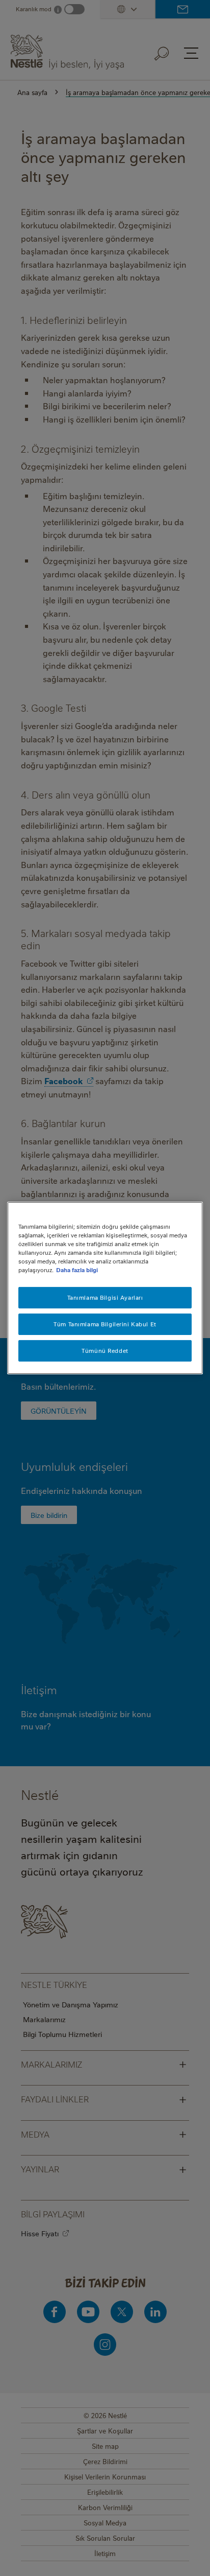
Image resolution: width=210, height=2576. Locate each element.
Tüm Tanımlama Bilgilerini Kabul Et (105, 1324)
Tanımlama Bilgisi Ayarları (105, 1297)
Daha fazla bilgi (77, 1270)
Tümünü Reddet (105, 1351)
